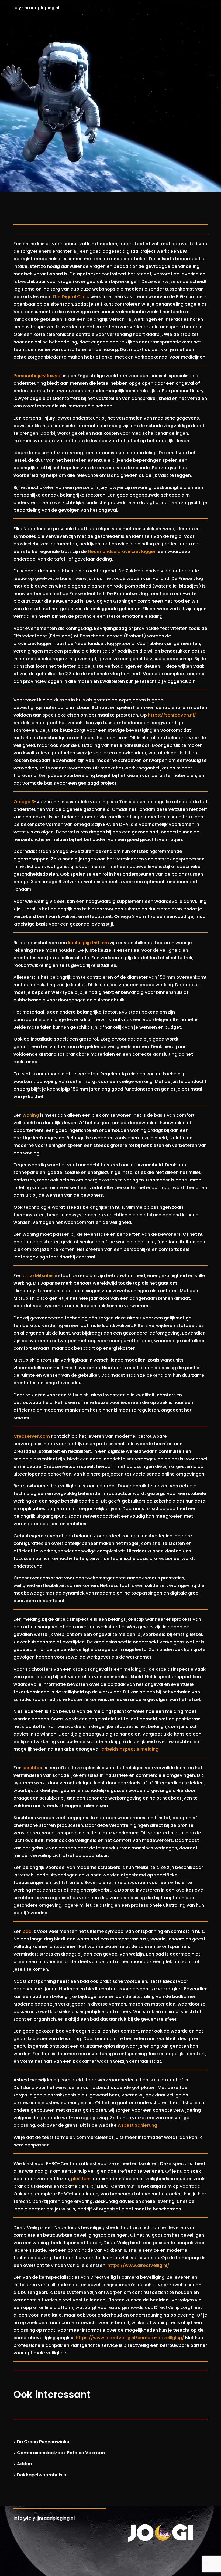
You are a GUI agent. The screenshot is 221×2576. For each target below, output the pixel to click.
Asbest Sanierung (137, 2125)
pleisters (81, 2179)
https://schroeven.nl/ (172, 715)
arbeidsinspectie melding (130, 1749)
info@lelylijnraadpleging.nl (44, 2518)
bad (27, 1931)
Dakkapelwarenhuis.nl (42, 2475)
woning (31, 1115)
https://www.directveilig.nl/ (138, 2265)
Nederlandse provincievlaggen (122, 551)
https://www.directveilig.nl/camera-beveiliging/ (130, 2338)
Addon (25, 2464)
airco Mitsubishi (40, 1276)
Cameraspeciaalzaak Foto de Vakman (61, 2453)
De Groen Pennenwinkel (44, 2442)
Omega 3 (24, 802)
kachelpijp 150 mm (88, 943)
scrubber (33, 1768)
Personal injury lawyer (38, 376)
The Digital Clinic (71, 297)
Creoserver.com (32, 1436)
